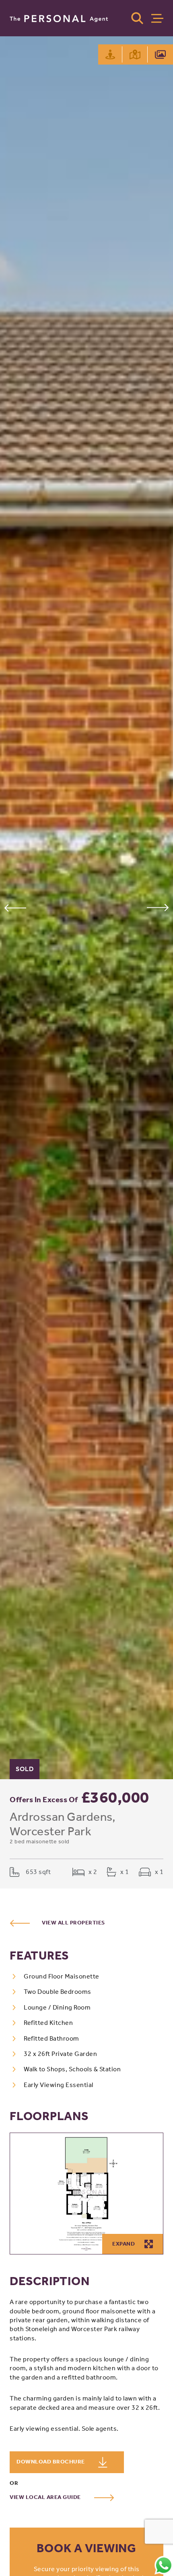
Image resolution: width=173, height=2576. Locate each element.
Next (158, 908)
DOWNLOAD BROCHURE (51, 2462)
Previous (15, 908)
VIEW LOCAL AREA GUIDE (46, 2497)
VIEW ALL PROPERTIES (73, 1923)
